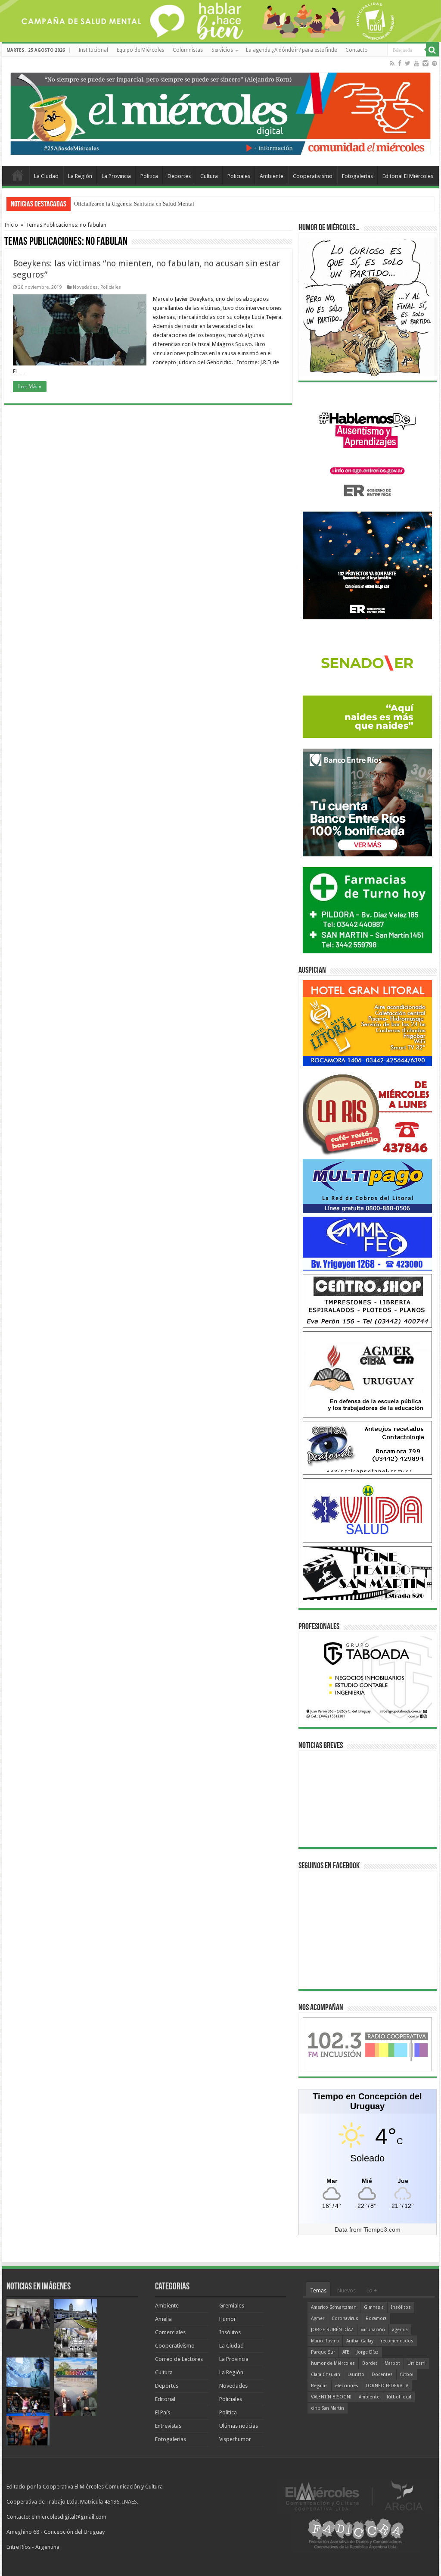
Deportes (179, 176)
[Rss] (392, 63)
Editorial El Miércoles (408, 176)
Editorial (165, 2399)
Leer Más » (30, 387)
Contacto (357, 50)
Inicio (11, 225)
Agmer (318, 2318)
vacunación (373, 2330)
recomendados (397, 2341)
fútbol (407, 2375)
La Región (80, 176)
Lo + (372, 2290)
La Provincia (116, 176)
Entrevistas (168, 2426)
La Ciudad (46, 176)
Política (149, 176)
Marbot (392, 2363)
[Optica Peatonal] (367, 1447)
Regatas (319, 2386)
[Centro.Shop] (367, 1300)
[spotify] (435, 63)
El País (163, 2412)
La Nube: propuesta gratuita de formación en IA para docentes (146, 204)
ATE (346, 2352)
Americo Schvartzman (334, 2307)
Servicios (222, 50)
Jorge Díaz (368, 2352)
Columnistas (188, 50)
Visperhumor (235, 2439)
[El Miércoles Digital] (220, 112)
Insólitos (230, 2332)
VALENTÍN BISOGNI (331, 2397)
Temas (318, 2290)
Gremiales (232, 2306)
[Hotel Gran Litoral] (367, 1023)
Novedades (85, 287)
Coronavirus (345, 2318)
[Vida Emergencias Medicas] (367, 1510)
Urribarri (416, 2363)
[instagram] (425, 63)
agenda (400, 2330)
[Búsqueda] (432, 50)
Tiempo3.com (382, 2229)
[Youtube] (416, 63)
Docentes (382, 2375)
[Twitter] (408, 63)
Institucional (93, 50)
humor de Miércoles (333, 2363)
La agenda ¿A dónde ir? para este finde (291, 50)
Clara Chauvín (326, 2375)
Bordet (370, 2363)
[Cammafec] (367, 1243)
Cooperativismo (313, 176)
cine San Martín (328, 2408)
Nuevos (346, 2290)
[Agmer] (367, 1374)
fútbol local (399, 2397)
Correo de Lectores (179, 2359)
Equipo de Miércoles (140, 50)
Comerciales (170, 2332)
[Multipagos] (367, 1186)
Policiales (239, 176)
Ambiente (272, 176)
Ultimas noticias (239, 2426)
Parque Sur (323, 2352)
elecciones (347, 2386)
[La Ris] (367, 1112)
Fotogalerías (357, 176)
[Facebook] (400, 63)
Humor (228, 2319)
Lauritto (356, 2375)
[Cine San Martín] (367, 1573)
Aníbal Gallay (360, 2341)
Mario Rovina (325, 2341)
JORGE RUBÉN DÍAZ (332, 2330)
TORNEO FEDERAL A (387, 2386)
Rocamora (376, 2318)
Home (18, 175)
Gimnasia (374, 2307)
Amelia (163, 2319)
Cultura (209, 176)
